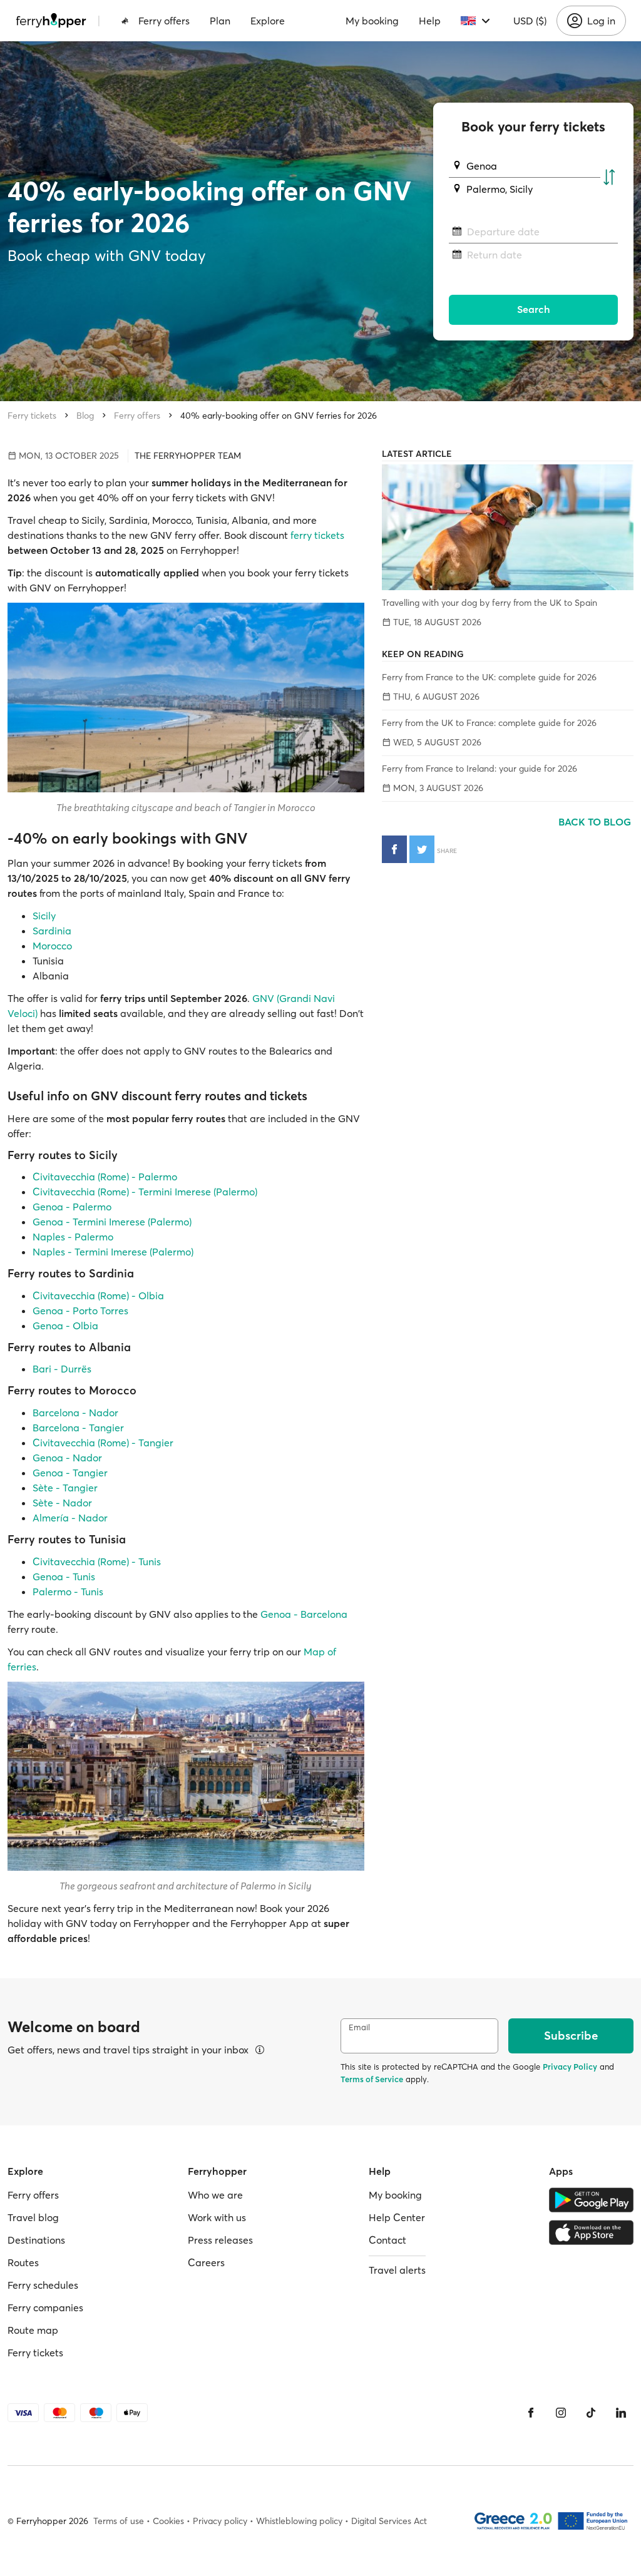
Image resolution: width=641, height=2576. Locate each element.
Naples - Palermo (73, 1237)
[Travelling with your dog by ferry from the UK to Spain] (508, 527)
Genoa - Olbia (65, 1326)
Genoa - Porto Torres (80, 1311)
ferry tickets (317, 535)
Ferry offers (164, 21)
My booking (372, 21)
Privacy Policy (570, 2067)
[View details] (260, 2050)
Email (359, 2027)
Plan (220, 21)
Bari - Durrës (62, 1369)
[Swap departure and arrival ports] (609, 178)
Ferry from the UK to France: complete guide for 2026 (489, 723)
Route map (33, 2330)
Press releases (220, 2240)
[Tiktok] (591, 2413)
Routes (23, 2262)
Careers (206, 2262)
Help (430, 21)
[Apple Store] (591, 2232)
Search (534, 309)
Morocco (52, 946)
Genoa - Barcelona (304, 1614)
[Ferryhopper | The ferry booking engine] (51, 21)
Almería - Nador (70, 1518)
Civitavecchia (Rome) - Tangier (103, 1443)
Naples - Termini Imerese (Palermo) (113, 1252)
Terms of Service (372, 2079)
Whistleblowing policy (299, 2521)
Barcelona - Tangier (78, 1428)
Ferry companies (45, 2308)
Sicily (44, 916)
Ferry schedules (43, 2285)
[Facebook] (531, 2413)
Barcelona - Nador (75, 1413)
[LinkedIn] (621, 2413)
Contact (387, 2240)
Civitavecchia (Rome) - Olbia (98, 1296)
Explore (268, 21)
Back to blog (596, 822)
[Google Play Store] (591, 2200)
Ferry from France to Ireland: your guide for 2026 (479, 769)
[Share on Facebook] (394, 849)
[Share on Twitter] (422, 849)
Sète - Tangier (65, 1488)
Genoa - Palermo (72, 1207)
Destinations (36, 2240)
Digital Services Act (389, 2521)
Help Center (397, 2217)
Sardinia (52, 931)
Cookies (168, 2521)
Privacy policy (220, 2521)
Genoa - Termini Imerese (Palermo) (112, 1222)
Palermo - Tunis (68, 1592)
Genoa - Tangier (70, 1473)
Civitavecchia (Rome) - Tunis (97, 1561)
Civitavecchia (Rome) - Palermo (105, 1177)
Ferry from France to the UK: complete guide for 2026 (489, 677)
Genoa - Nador (67, 1458)
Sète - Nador (62, 1503)
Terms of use (119, 2521)
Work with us (217, 2217)
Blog (85, 416)
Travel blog (33, 2217)
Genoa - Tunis (64, 1577)
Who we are (215, 2195)
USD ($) (530, 21)
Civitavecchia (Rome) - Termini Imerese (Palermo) (145, 1192)
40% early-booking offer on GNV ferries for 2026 (279, 416)
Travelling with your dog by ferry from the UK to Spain (490, 603)
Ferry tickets (32, 416)
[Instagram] (561, 2413)
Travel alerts (397, 2270)
